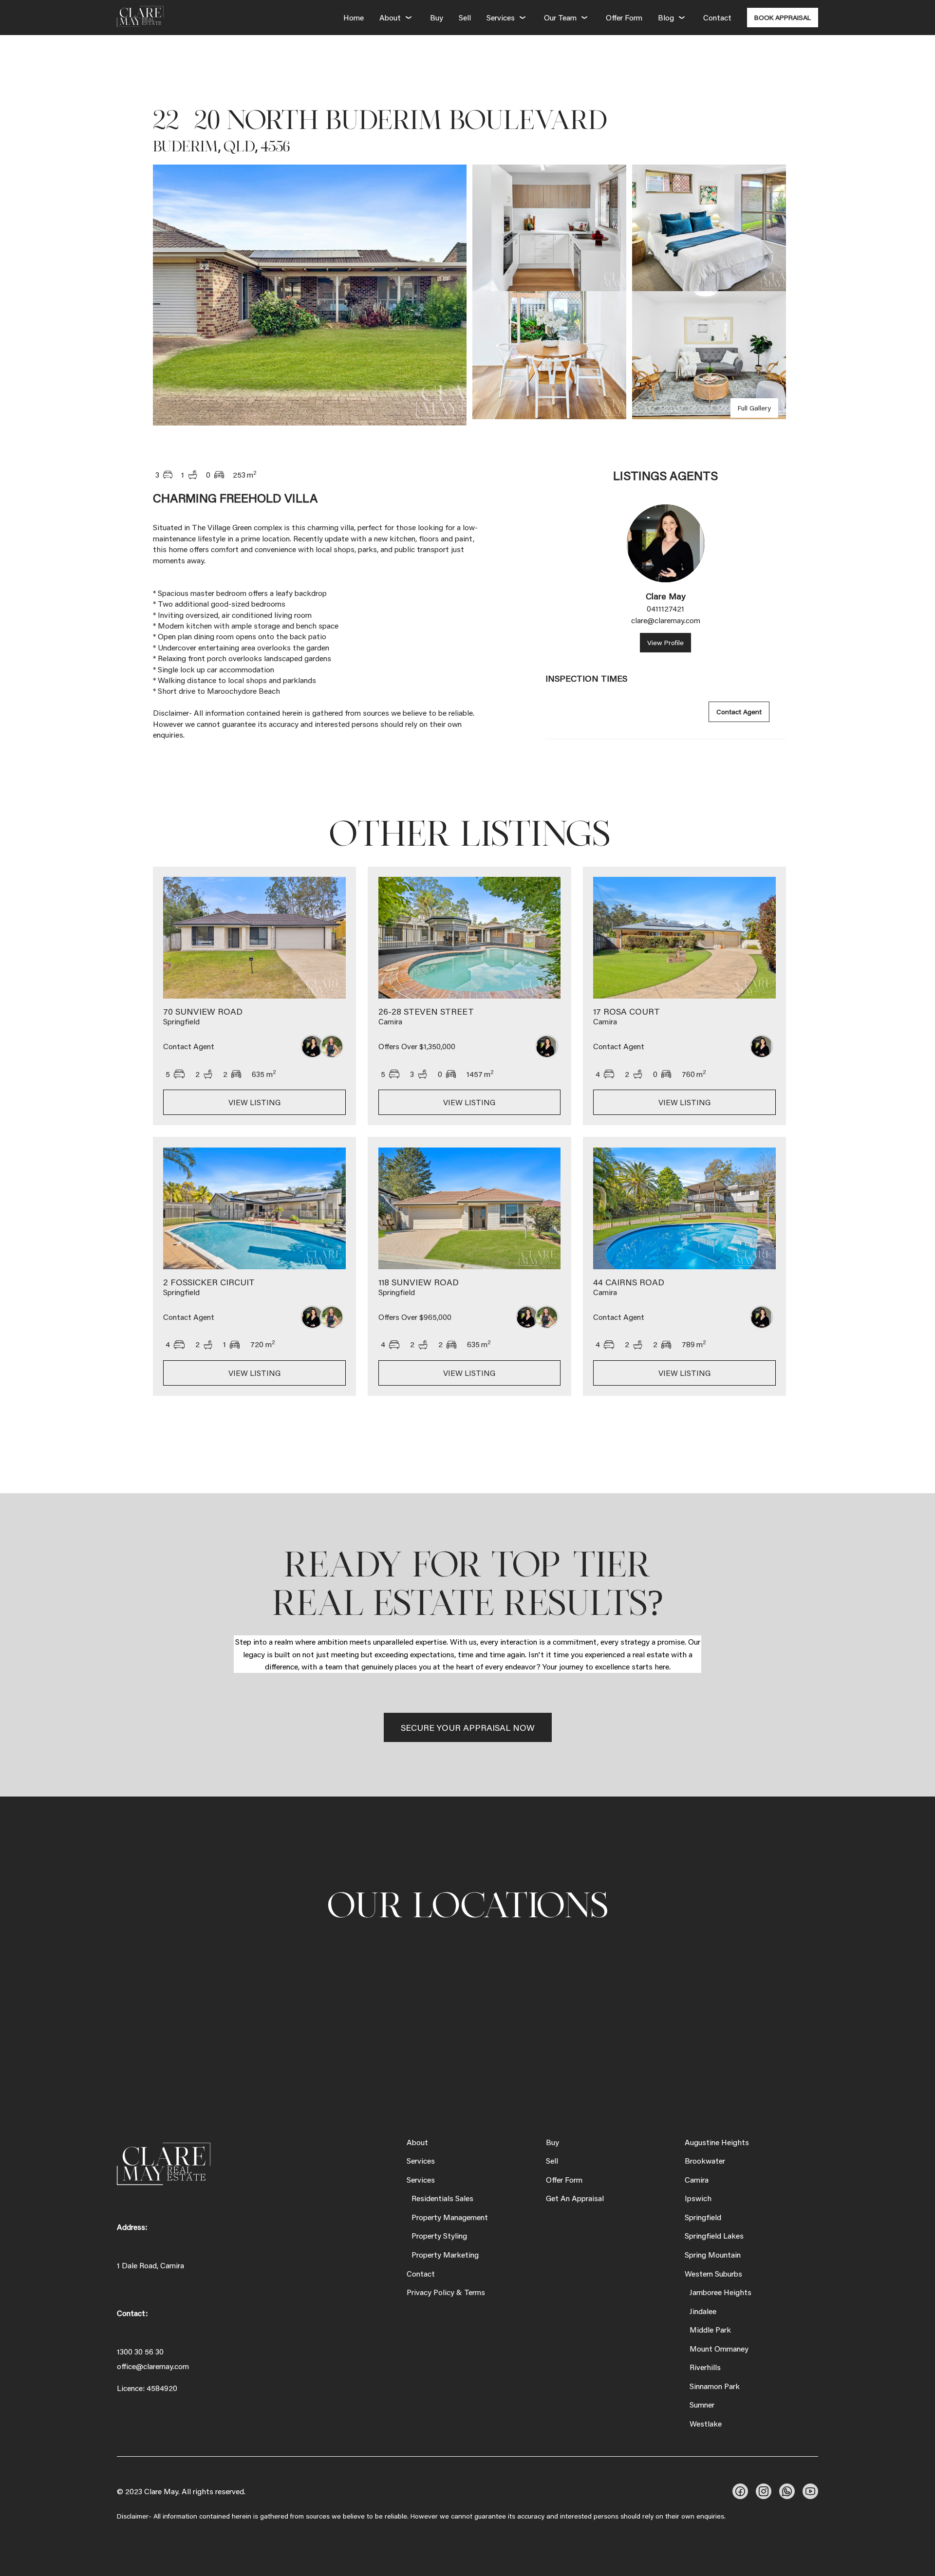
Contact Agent (739, 712)
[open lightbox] (310, 295)
